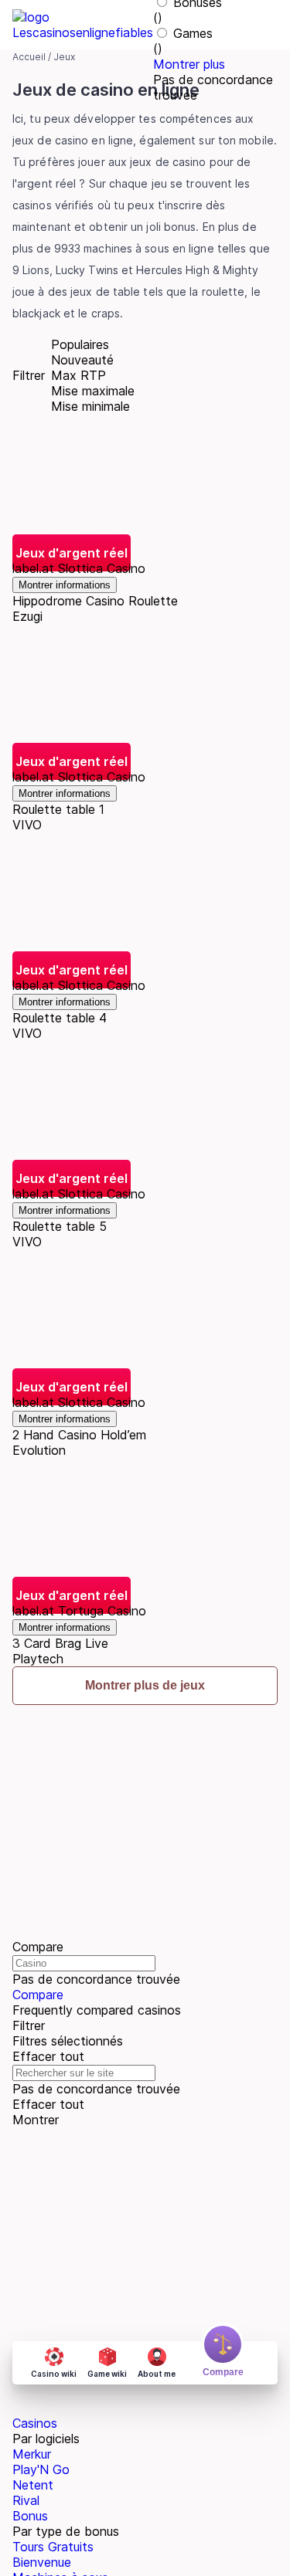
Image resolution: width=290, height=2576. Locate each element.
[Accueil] (83, 25)
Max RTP (78, 375)
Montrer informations (65, 585)
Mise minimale (90, 406)
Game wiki (107, 2374)
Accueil (29, 57)
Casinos (35, 2423)
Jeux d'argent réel (72, 553)
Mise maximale (93, 391)
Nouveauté (82, 360)
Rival (26, 2500)
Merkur (32, 2454)
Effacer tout (48, 2056)
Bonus (30, 2516)
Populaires (80, 344)
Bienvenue (42, 2562)
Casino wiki (54, 2374)
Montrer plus (189, 64)
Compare (38, 1995)
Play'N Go (41, 2469)
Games (193, 33)
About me (157, 2374)
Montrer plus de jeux (145, 1685)
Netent (33, 2485)
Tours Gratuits (53, 2547)
